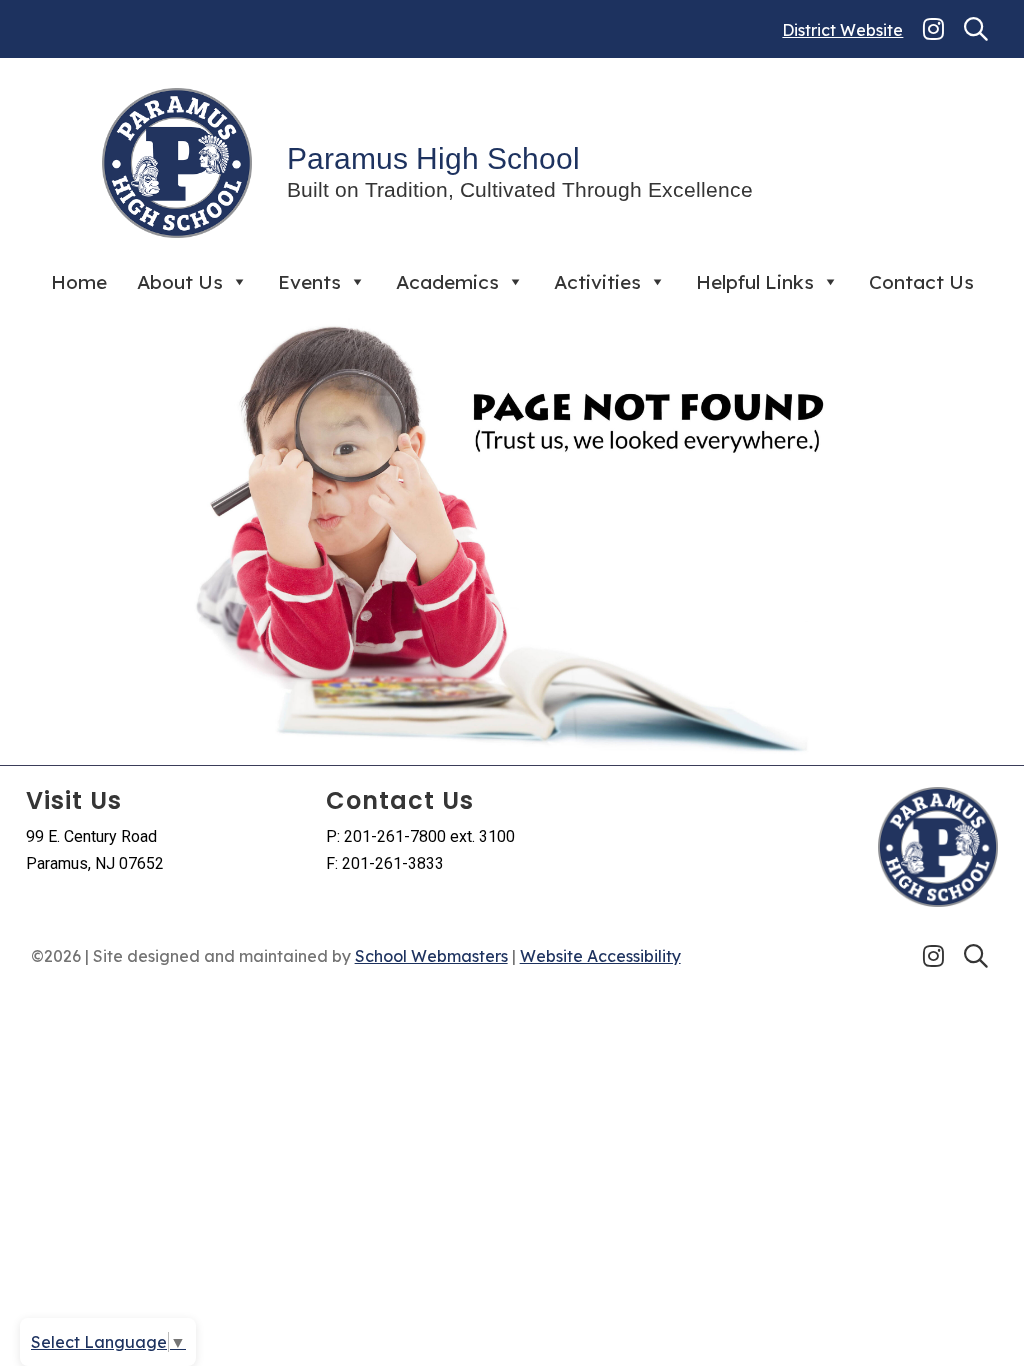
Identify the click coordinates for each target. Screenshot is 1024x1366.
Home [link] (79, 282)
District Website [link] (842, 30)
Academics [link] (447, 282)
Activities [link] (597, 282)
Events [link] (309, 282)
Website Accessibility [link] (600, 956)
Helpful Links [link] (755, 282)
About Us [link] (180, 282)
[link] (933, 29)
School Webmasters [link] (431, 956)
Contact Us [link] (921, 282)
